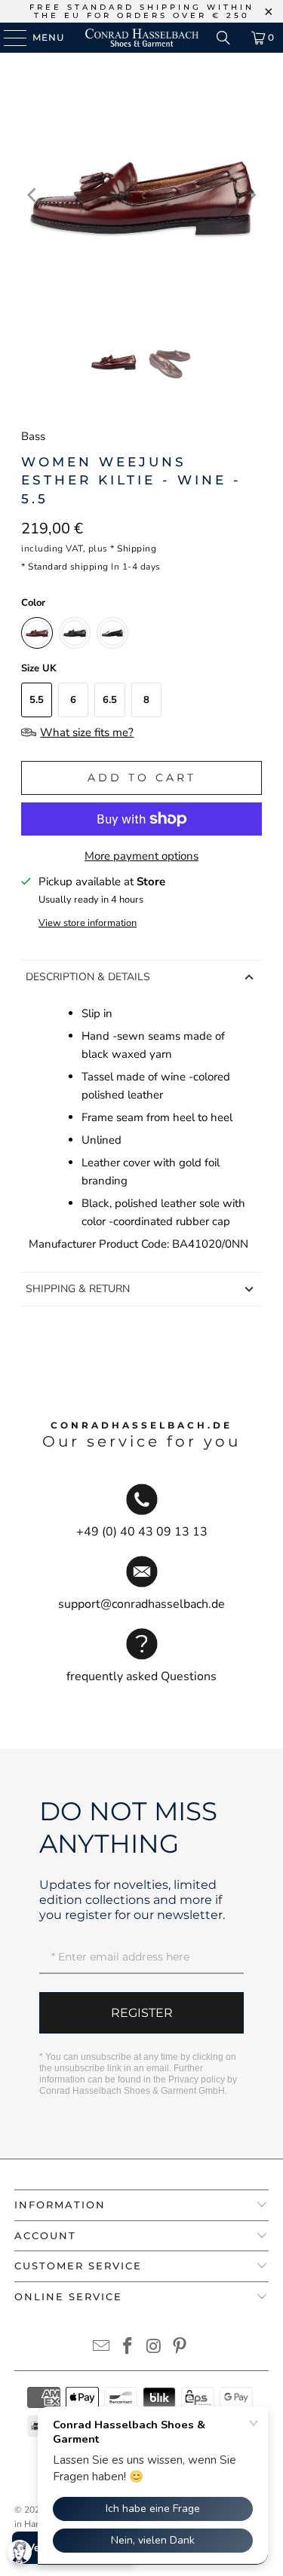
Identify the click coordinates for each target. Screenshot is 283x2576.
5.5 (37, 700)
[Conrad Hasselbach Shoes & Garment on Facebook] (128, 2348)
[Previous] (32, 195)
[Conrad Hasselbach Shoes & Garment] (142, 38)
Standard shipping (68, 567)
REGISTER (142, 2013)
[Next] (251, 195)
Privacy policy (197, 2079)
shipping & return (78, 1289)
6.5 (110, 700)
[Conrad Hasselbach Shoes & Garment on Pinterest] (180, 2348)
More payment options (141, 856)
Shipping (137, 549)
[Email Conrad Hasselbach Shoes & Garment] (102, 2348)
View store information (88, 923)
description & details (88, 977)
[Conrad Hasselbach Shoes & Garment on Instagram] (154, 2348)
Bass (33, 436)
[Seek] (223, 38)
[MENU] (8, 38)
